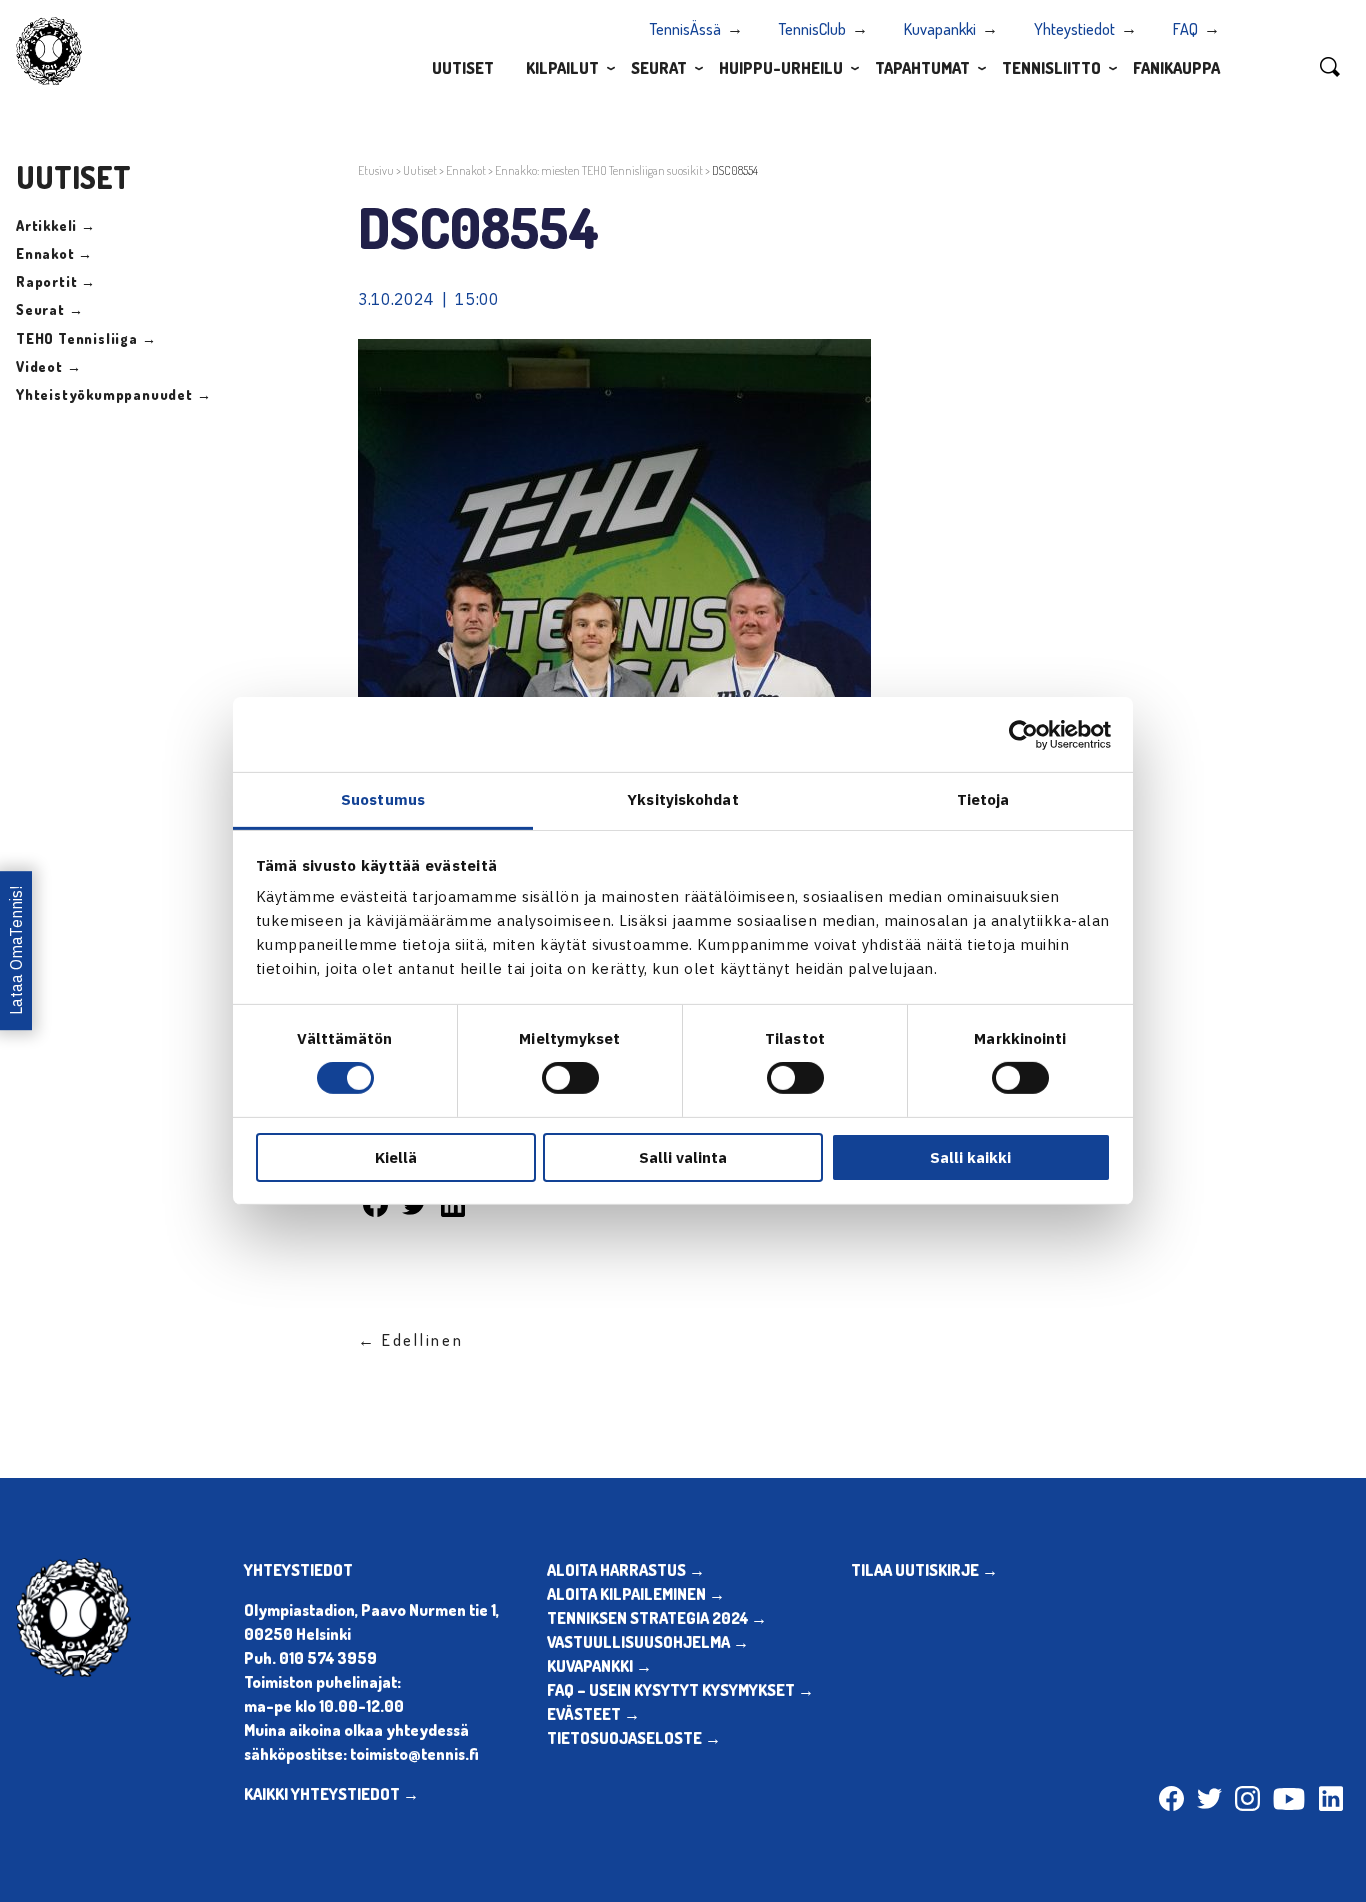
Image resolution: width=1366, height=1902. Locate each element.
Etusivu (376, 170)
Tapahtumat (922, 68)
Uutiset (463, 68)
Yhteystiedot (1074, 29)
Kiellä (396, 1157)
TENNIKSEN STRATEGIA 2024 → (657, 1618)
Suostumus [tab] (383, 799)
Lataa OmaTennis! (16, 950)
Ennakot (466, 170)
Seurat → (49, 309)
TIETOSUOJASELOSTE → (634, 1738)
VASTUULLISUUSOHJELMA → (648, 1642)
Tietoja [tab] (983, 799)
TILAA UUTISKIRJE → (924, 1570)
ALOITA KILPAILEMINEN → (636, 1594)
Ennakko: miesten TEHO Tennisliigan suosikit (599, 170)
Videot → (48, 366)
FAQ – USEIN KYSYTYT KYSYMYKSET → (680, 1690)
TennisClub (812, 29)
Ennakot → (54, 253)
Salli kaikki (970, 1157)
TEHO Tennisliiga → (86, 338)
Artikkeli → (56, 225)
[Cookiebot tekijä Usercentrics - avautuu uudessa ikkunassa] (1023, 734)
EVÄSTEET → (593, 1714)
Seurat (659, 68)
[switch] (570, 1078)
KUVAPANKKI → (599, 1666)
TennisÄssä (685, 29)
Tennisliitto (1051, 68)
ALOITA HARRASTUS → (626, 1570)
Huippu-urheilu (781, 68)
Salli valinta (683, 1157)
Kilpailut (562, 68)
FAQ (1185, 29)
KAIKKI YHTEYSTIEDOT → (331, 1794)
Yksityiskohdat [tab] (682, 799)
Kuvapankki (940, 29)
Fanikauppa (1176, 68)
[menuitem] (463, 67)
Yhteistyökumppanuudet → (113, 394)
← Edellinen (411, 1340)
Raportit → (56, 281)
